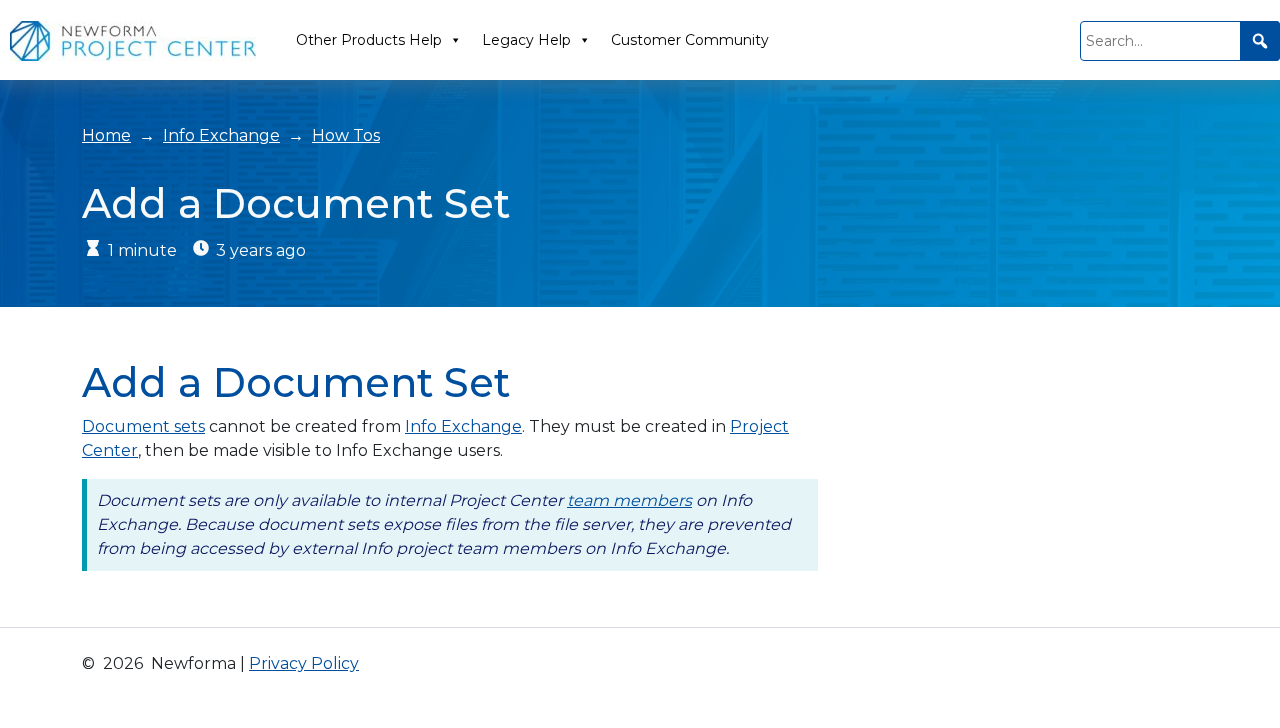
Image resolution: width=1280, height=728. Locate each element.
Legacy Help (526, 40)
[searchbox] (1180, 41)
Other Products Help (369, 40)
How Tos (346, 135)
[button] (1260, 41)
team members (629, 500)
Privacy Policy (304, 663)
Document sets (143, 426)
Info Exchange (221, 135)
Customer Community (690, 40)
